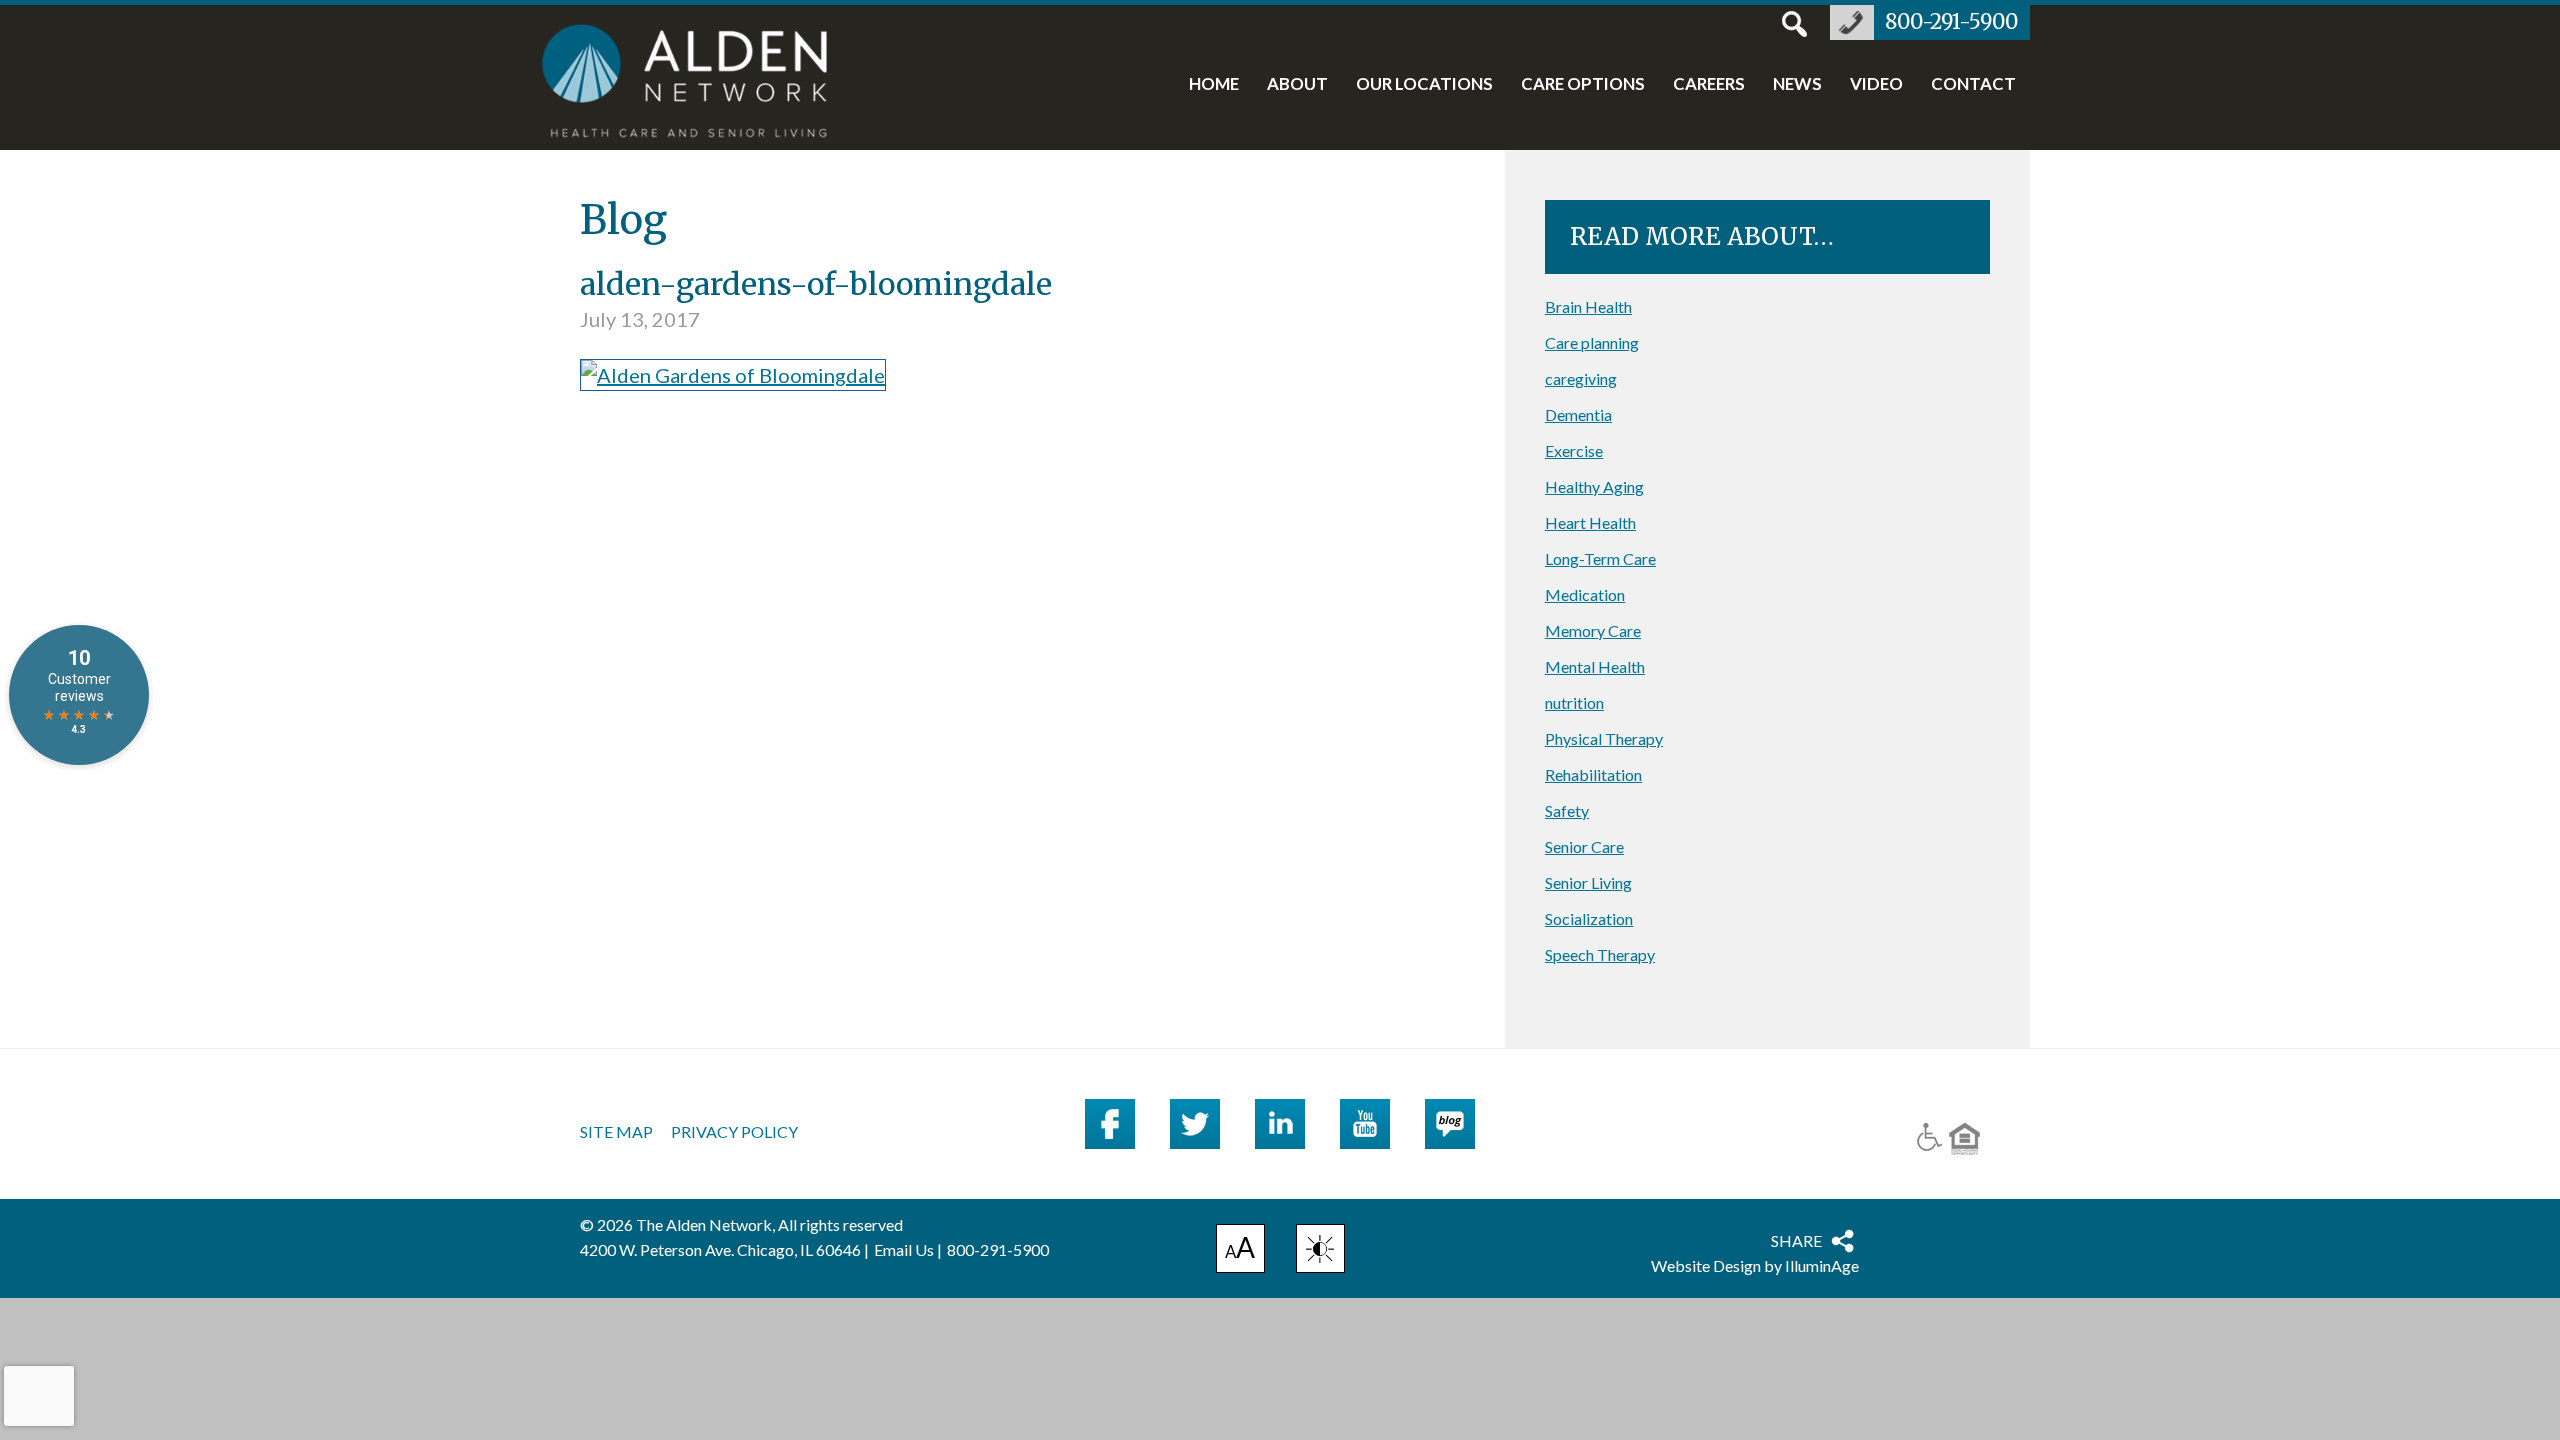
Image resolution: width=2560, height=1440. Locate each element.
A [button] (1240, 1251)
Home (1214, 85)
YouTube (1365, 1124)
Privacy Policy (734, 1132)
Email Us (904, 1249)
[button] (1320, 1248)
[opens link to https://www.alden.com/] (696, 83)
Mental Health (1595, 666)
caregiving (1581, 378)
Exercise (1574, 450)
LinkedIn (1280, 1124)
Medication (1585, 594)
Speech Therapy (1600, 954)
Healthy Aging (1594, 486)
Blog (1450, 1124)
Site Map (616, 1132)
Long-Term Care (1600, 558)
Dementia (1578, 414)
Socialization (1589, 918)
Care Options (1583, 85)
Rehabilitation (1593, 774)
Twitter (1195, 1124)
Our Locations (1424, 85)
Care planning (1592, 342)
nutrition (1574, 702)
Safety (1567, 810)
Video (1876, 85)
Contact (1973, 85)
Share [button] (1796, 1240)
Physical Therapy (1604, 738)
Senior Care (1584, 846)
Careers (1709, 85)
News (1797, 85)
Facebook (1110, 1124)
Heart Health (1590, 522)
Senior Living (1588, 882)
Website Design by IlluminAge (1755, 1265)
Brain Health (1588, 306)
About (1297, 85)
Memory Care (1593, 630)
